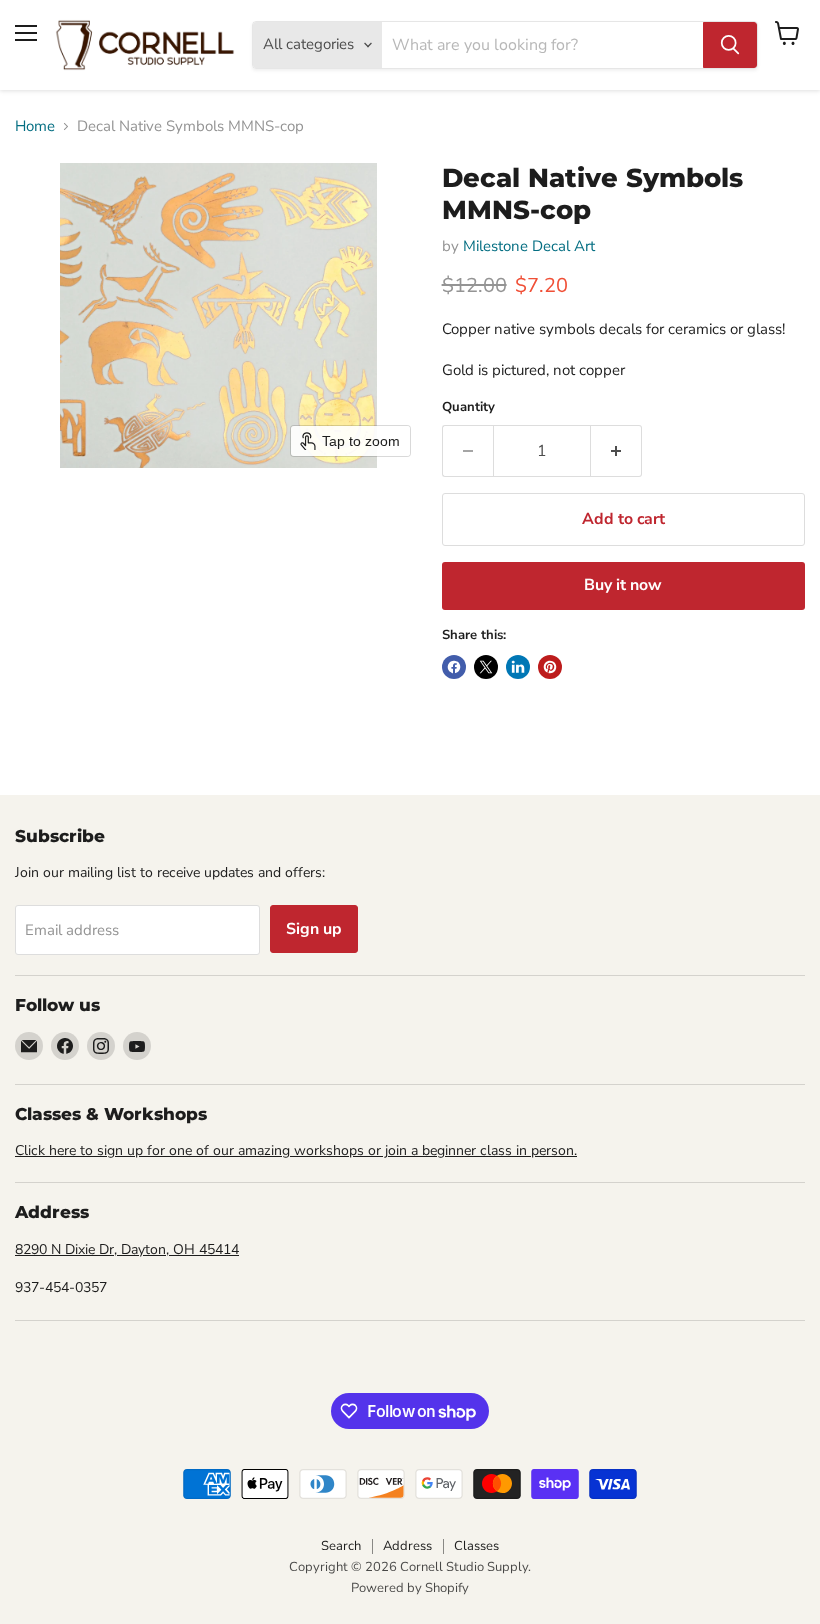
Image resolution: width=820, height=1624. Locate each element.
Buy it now (623, 585)
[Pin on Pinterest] (550, 667)
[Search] (730, 45)
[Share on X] (486, 667)
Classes (476, 1546)
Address (407, 1546)
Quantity (468, 407)
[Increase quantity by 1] (616, 451)
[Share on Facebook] (454, 667)
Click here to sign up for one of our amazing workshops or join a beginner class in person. (296, 1150)
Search (341, 1546)
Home (35, 126)
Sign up (314, 929)
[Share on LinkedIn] (518, 667)
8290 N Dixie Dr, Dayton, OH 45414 (127, 1249)
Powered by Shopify (410, 1588)
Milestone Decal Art (529, 246)
